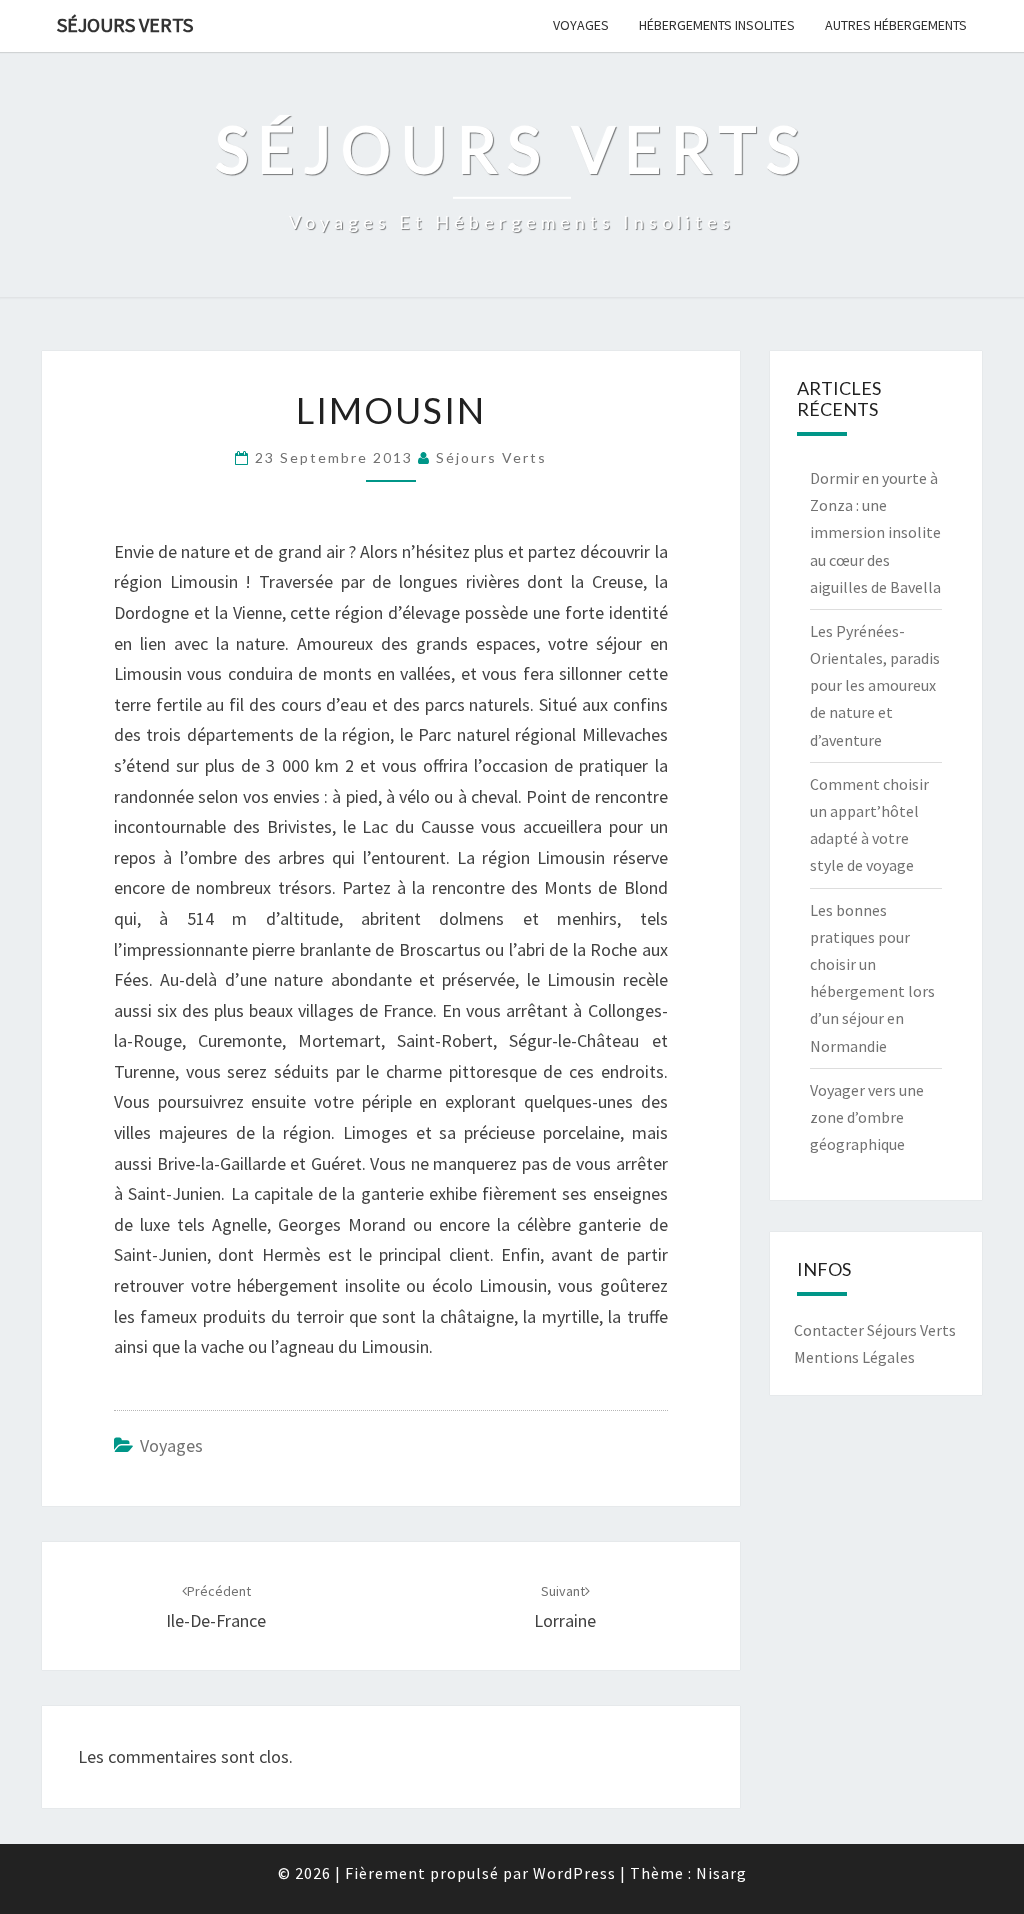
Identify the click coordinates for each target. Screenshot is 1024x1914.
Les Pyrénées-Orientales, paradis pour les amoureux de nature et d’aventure (875, 685)
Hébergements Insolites (717, 25)
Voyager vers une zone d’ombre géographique (867, 1117)
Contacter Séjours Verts (875, 1330)
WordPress (574, 1873)
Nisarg (721, 1873)
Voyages (581, 25)
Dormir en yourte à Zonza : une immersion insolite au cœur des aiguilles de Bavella (875, 532)
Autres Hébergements (896, 25)
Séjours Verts (125, 24)
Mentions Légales (854, 1357)
